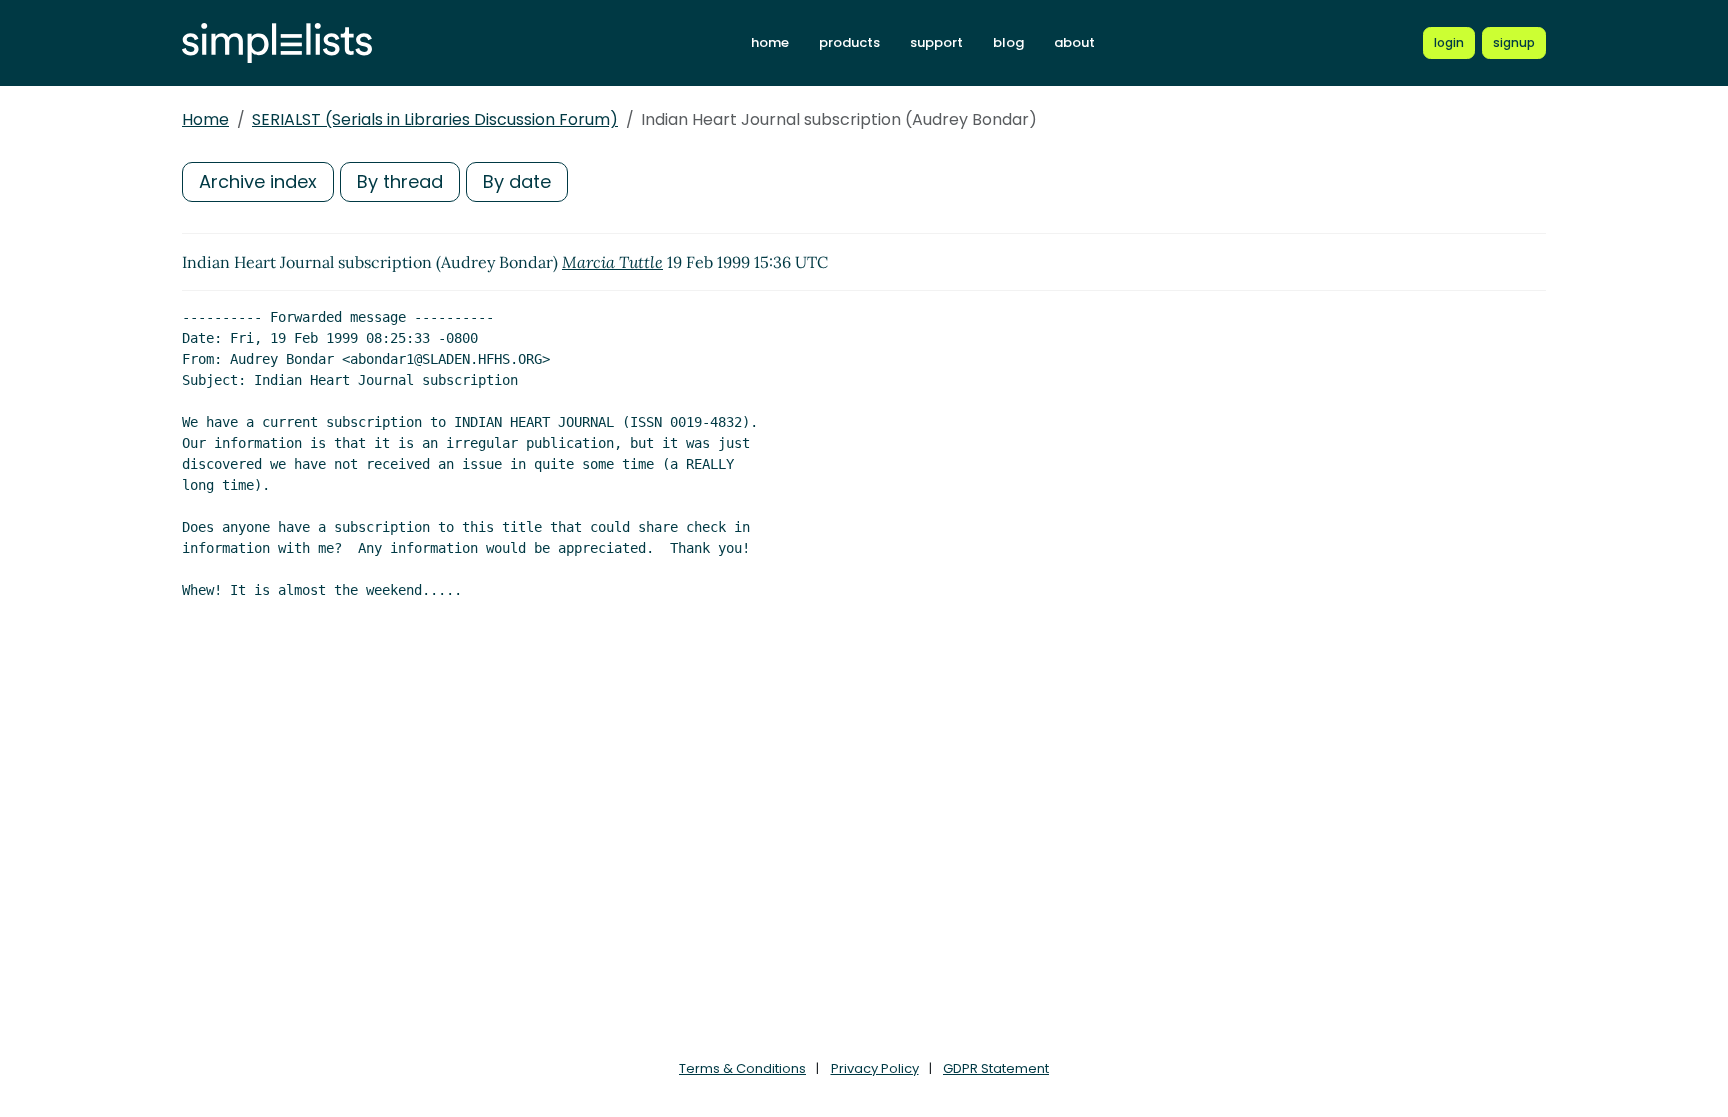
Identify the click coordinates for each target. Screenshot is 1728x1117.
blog (1008, 42)
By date (517, 181)
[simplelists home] (277, 43)
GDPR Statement (996, 1068)
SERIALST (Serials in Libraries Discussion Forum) (435, 119)
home (770, 42)
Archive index (258, 181)
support (936, 42)
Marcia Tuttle (612, 262)
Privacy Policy (875, 1068)
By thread (400, 181)
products (849, 42)
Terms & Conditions (742, 1068)
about (1074, 42)
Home (205, 119)
